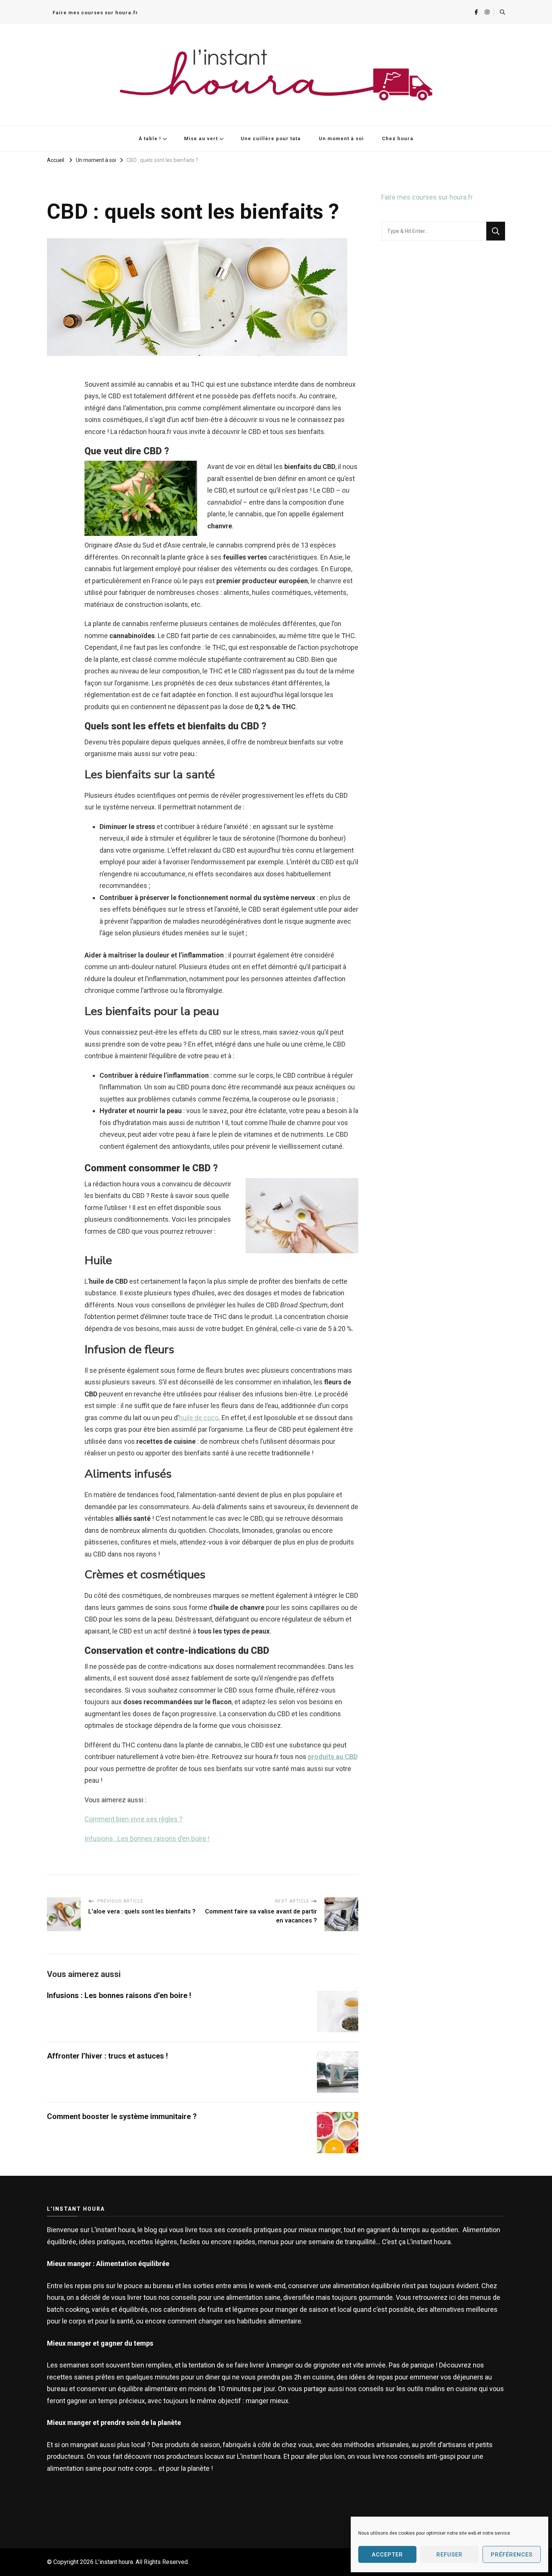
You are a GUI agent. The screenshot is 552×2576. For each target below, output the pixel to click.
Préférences (512, 2555)
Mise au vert (201, 138)
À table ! (150, 138)
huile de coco (199, 1418)
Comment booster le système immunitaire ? (122, 2116)
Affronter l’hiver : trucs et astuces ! (107, 2056)
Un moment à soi (341, 138)
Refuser (449, 2555)
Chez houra (398, 138)
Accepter (387, 2555)
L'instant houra (114, 2562)
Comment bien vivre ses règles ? (133, 1819)
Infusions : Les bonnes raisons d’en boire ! (147, 1839)
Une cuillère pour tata (271, 138)
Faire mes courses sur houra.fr (95, 13)
